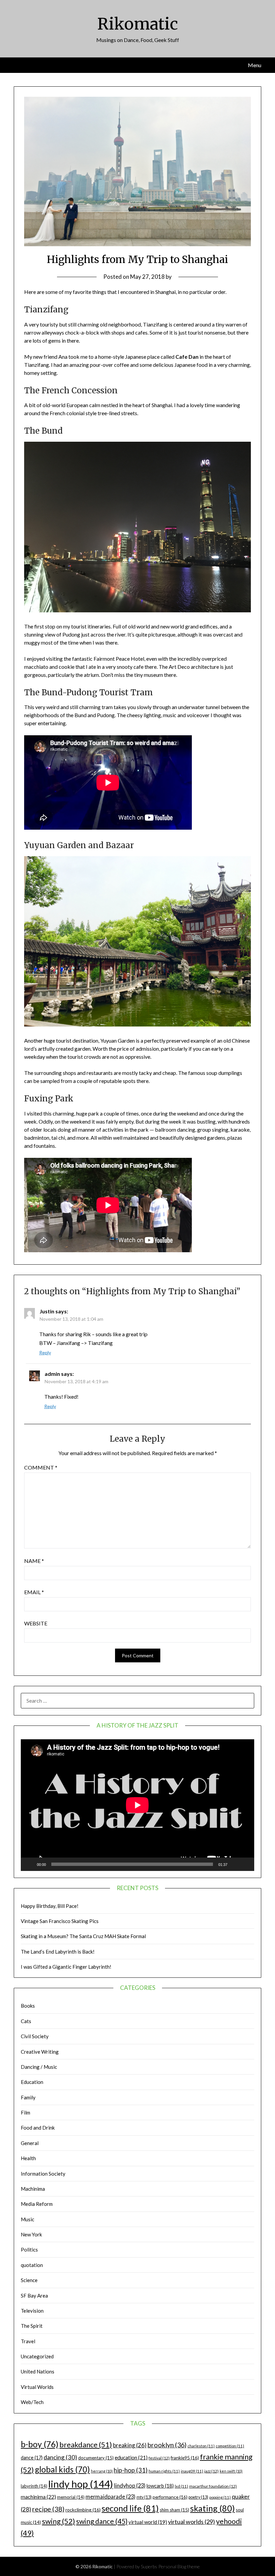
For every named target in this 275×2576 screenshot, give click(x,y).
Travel (28, 2341)
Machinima (33, 2189)
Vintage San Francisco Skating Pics (60, 1921)
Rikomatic (138, 24)
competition (230, 2446)
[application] (137, 1805)
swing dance (102, 2521)
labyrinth (34, 2486)
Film (25, 2112)
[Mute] (235, 1864)
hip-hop (131, 2470)
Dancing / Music (39, 2067)
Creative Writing (40, 2052)
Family (28, 2097)
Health (28, 2158)
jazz (211, 2471)
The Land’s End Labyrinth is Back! (58, 1952)
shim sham (174, 2510)
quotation (32, 2265)
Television (32, 2311)
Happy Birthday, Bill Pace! (50, 1906)
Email (34, 1592)
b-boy (40, 2444)
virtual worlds (191, 2522)
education (131, 2457)
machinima (38, 2497)
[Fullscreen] (245, 1864)
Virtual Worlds (37, 2387)
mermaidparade (111, 2497)
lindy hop (81, 2484)
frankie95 (185, 2458)
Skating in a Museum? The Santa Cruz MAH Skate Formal (83, 1936)
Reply (45, 1352)
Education (32, 2082)
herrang (102, 2471)
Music (27, 2219)
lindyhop (130, 2485)
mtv (144, 2497)
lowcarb (160, 2486)
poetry (198, 2497)
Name (34, 1561)
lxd (181, 2486)
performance (170, 2497)
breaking (130, 2445)
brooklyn (167, 2445)
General (30, 2143)
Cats (26, 2021)
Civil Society (35, 2036)
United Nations (38, 2371)
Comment (41, 1467)
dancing (60, 2457)
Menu (255, 65)
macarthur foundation (213, 2486)
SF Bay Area (34, 2296)
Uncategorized (37, 2356)
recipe (48, 2509)
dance (32, 2458)
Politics (29, 2250)
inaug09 (192, 2471)
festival (159, 2458)
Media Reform (37, 2204)
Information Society (43, 2174)
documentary (96, 2458)
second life (130, 2508)
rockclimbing (83, 2510)
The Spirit (32, 2326)
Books (28, 2006)
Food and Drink (38, 2128)
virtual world (148, 2522)
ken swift (231, 2471)
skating (212, 2508)
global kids (62, 2469)
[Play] (30, 1864)
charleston (201, 2446)
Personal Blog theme (179, 2566)
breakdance (86, 2444)
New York (31, 2234)
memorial (71, 2497)
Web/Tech (32, 2402)
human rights (164, 2471)
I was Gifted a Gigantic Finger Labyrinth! (66, 1967)
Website (36, 1623)
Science (29, 2280)
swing (59, 2521)
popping (220, 2497)
